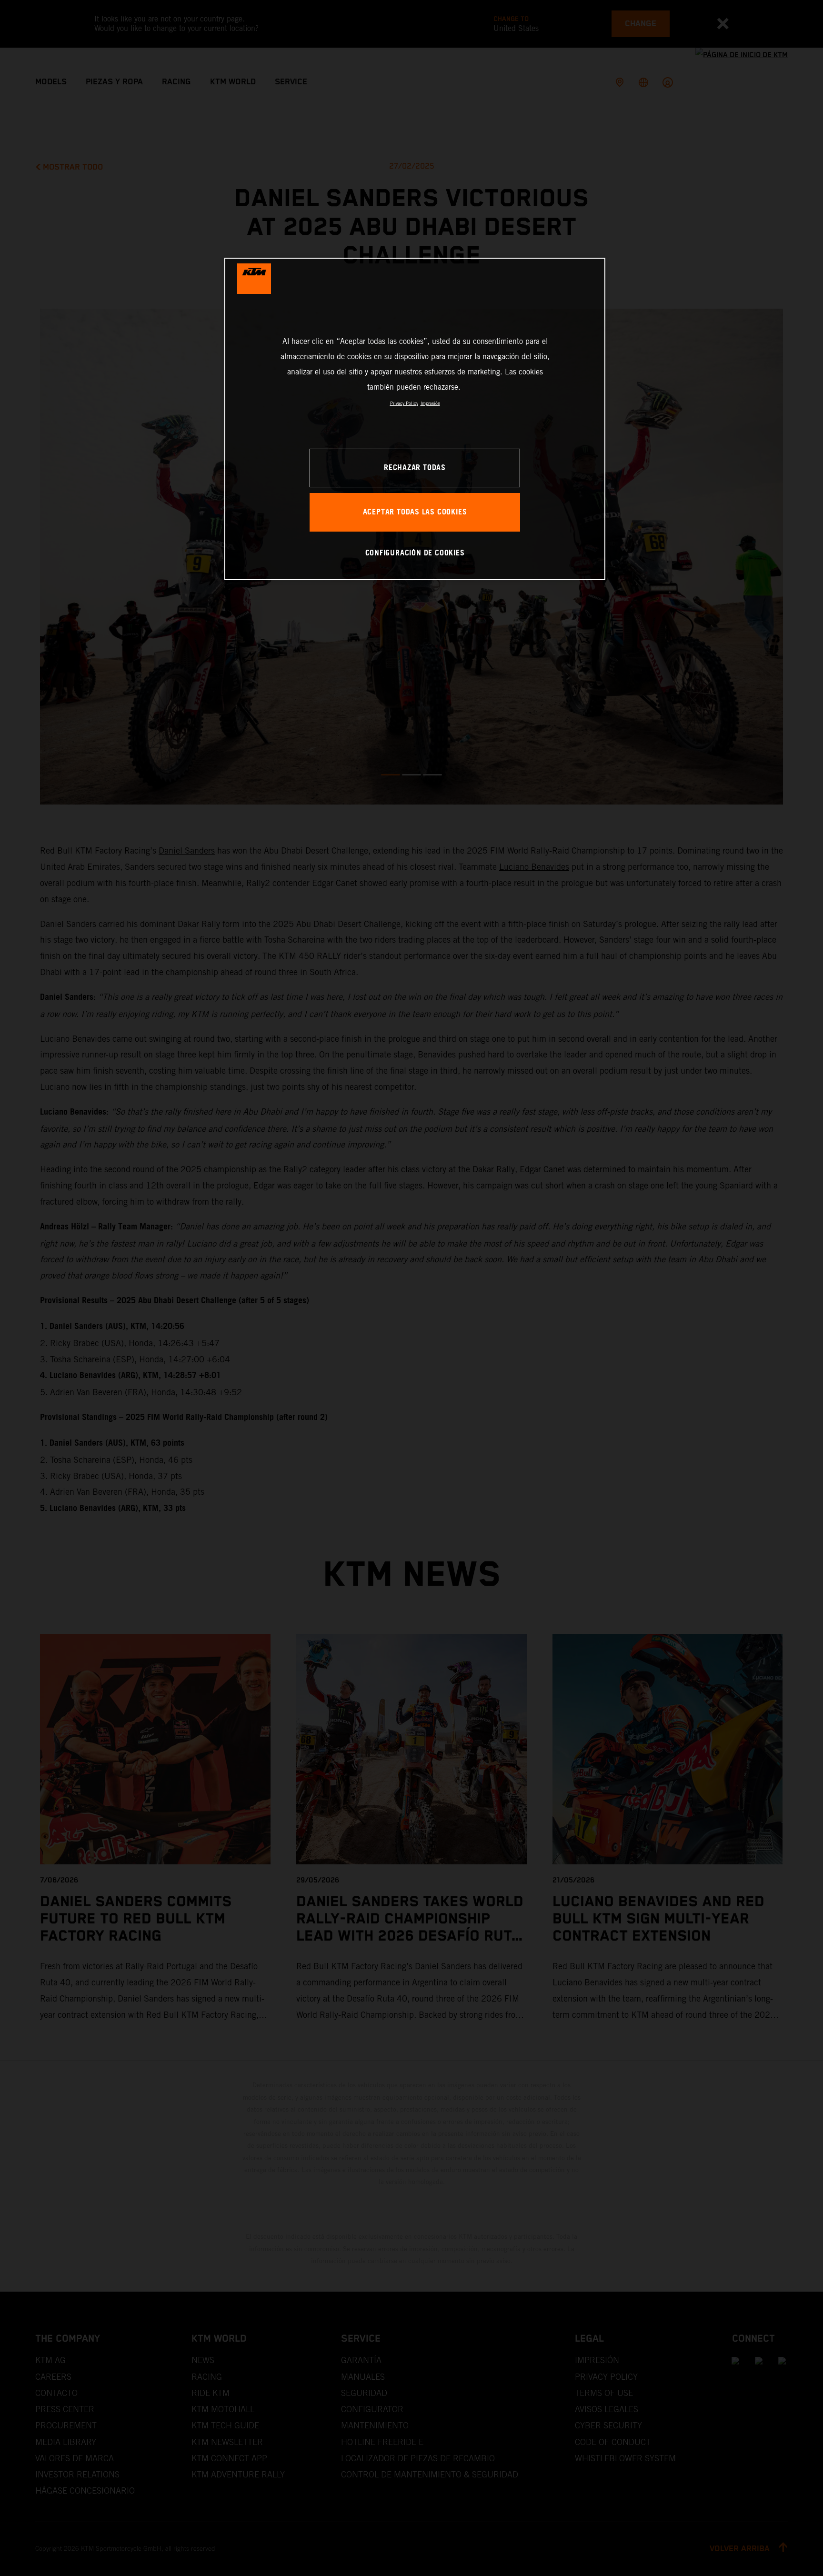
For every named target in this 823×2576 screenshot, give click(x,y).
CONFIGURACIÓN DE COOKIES (415, 553)
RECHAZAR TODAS (415, 468)
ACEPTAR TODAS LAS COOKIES (415, 512)
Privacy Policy (404, 403)
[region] (415, 419)
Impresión (430, 403)
